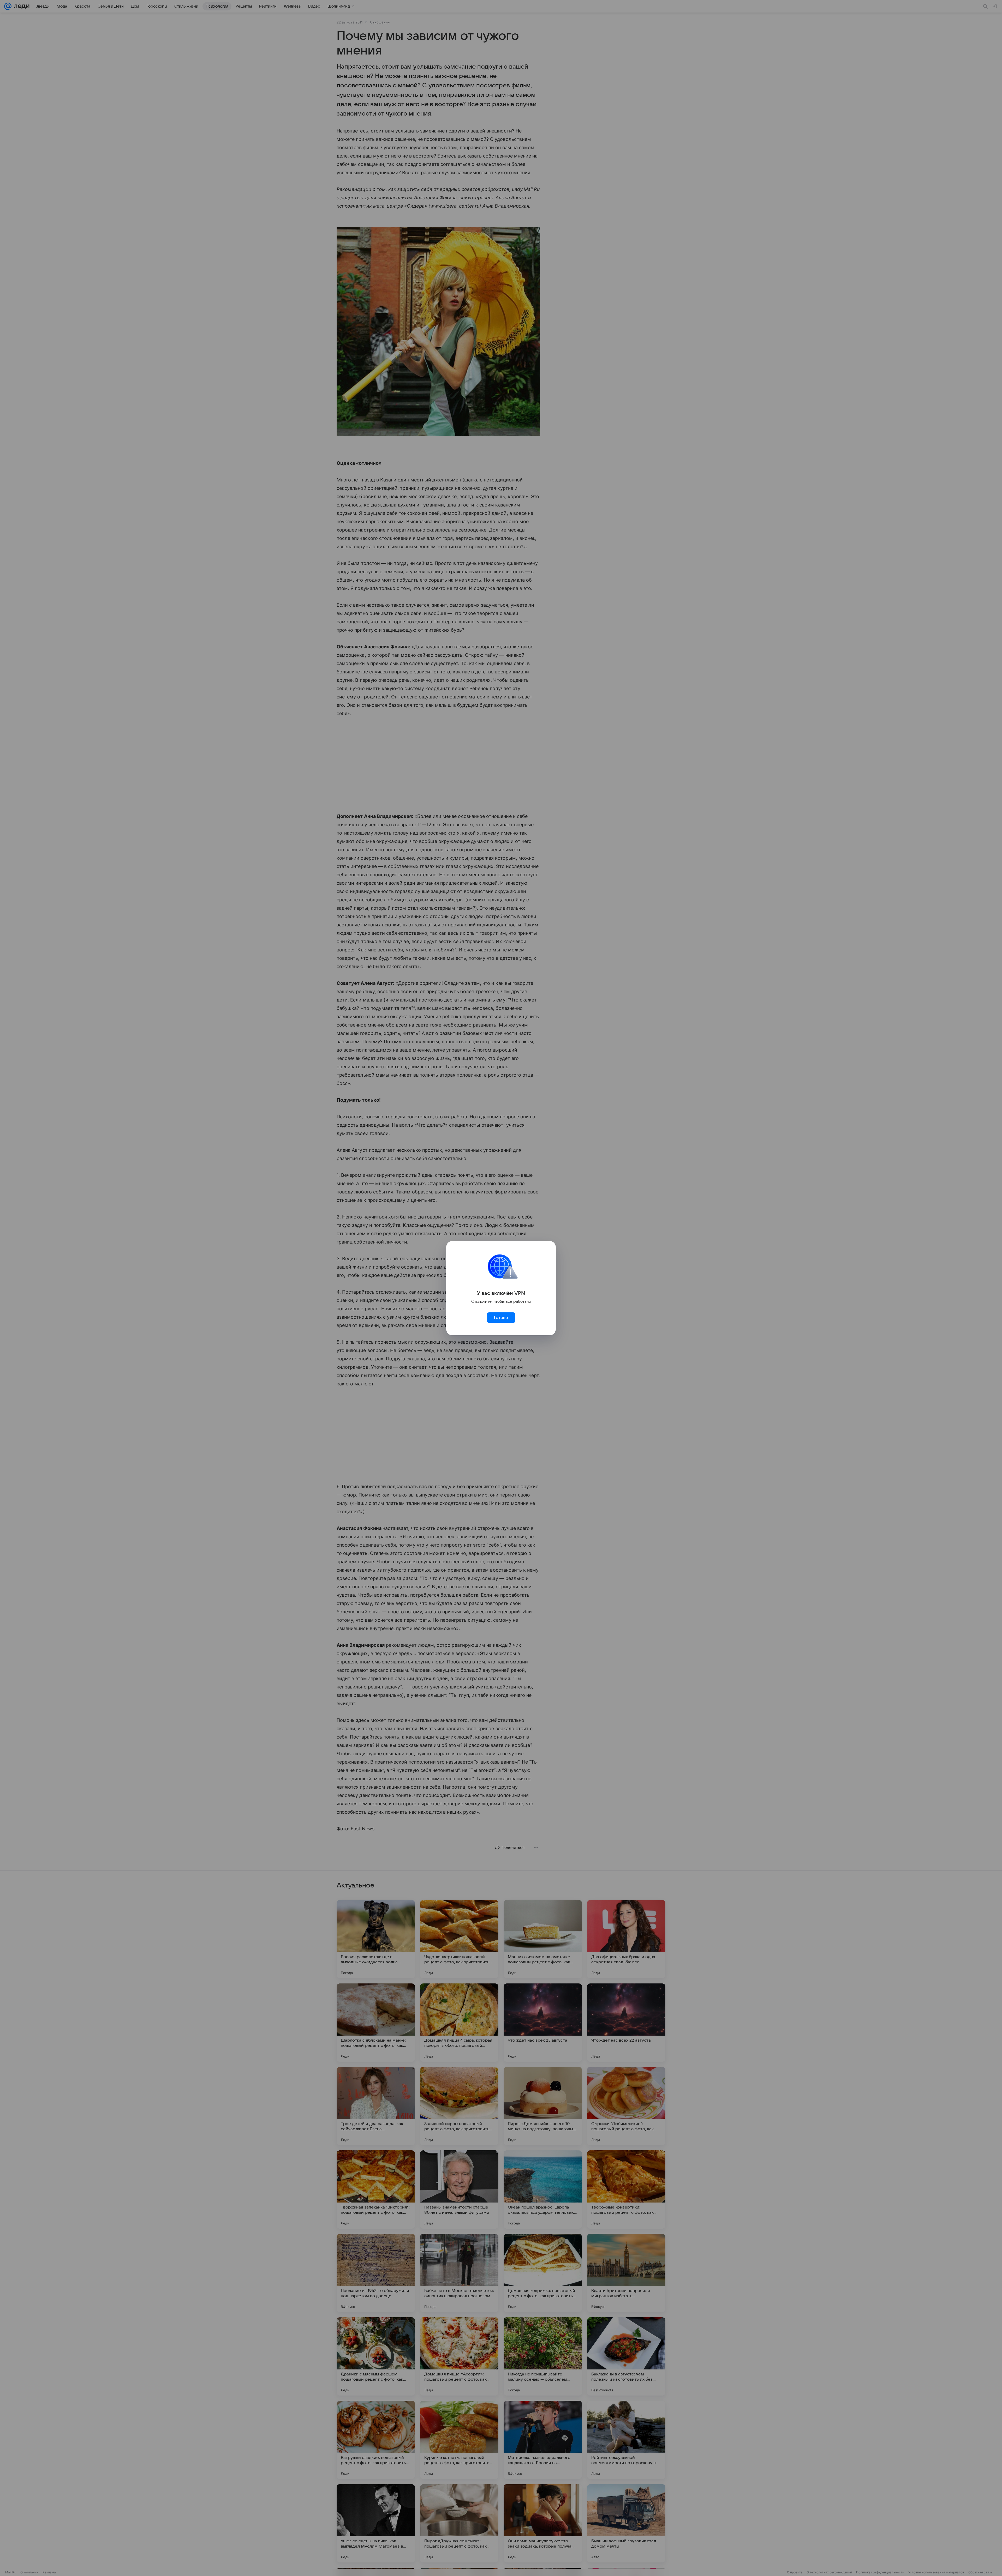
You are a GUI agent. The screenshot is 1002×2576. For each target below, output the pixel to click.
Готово (501, 1318)
